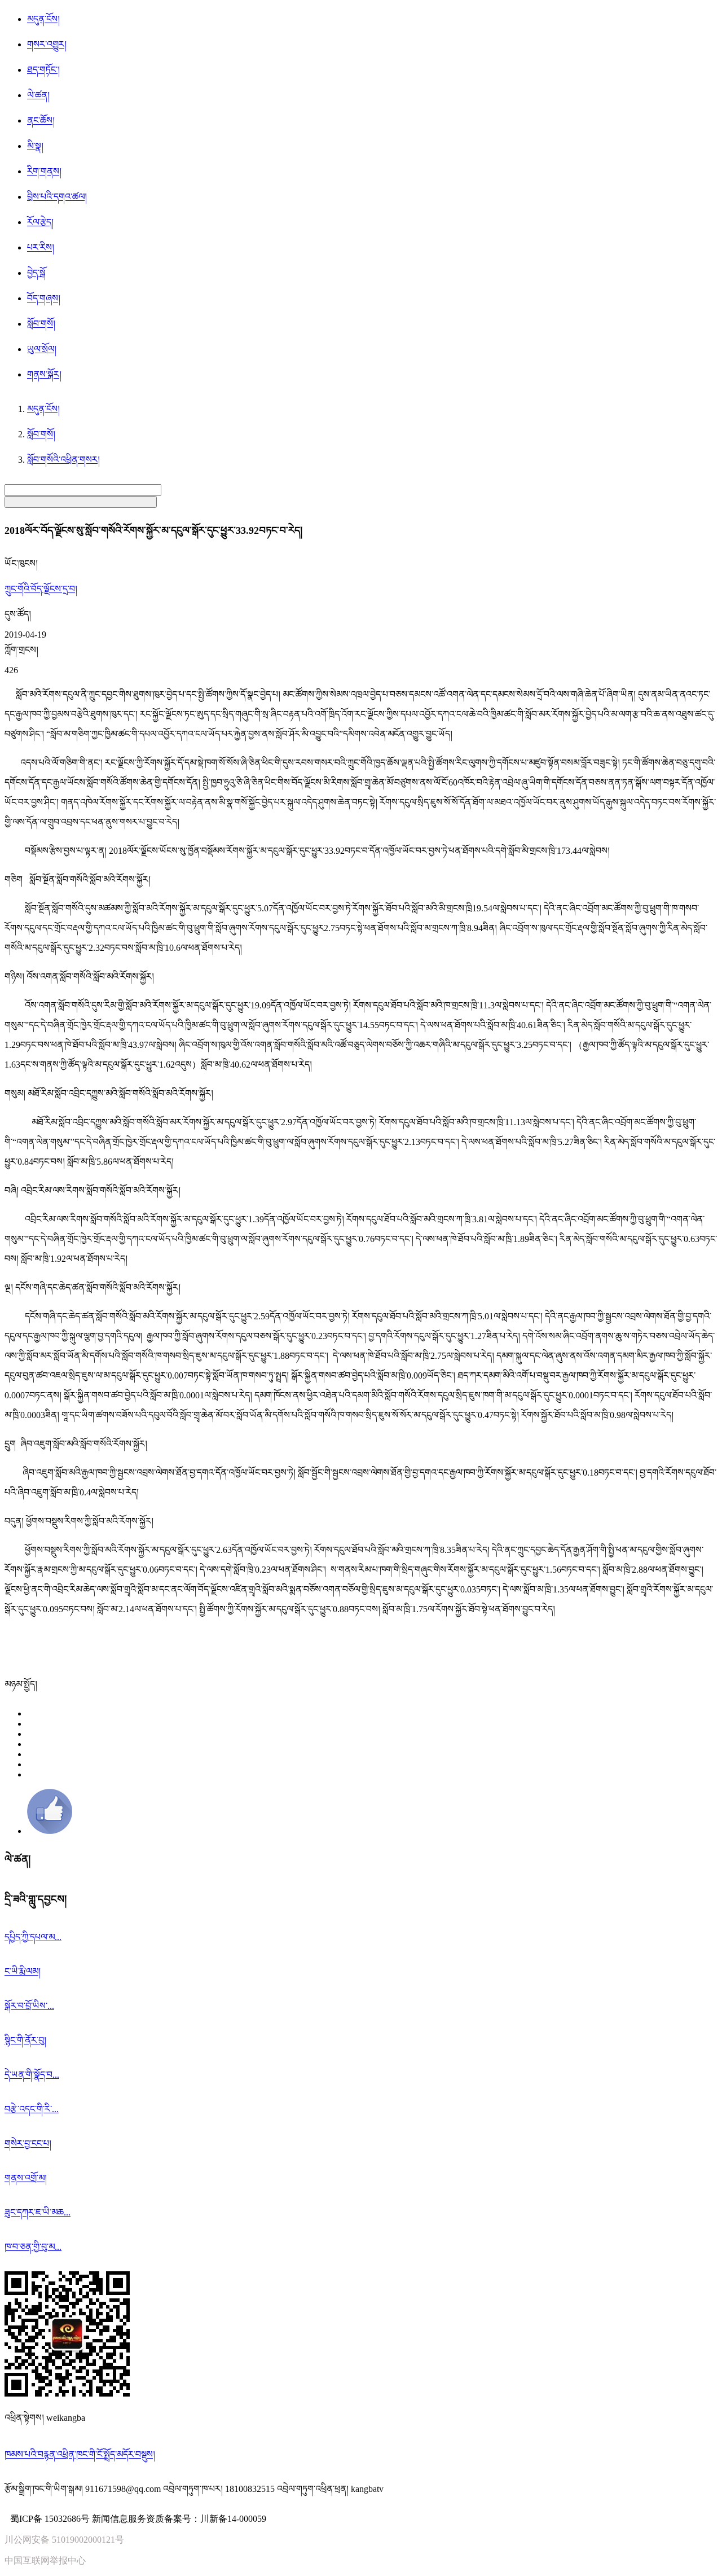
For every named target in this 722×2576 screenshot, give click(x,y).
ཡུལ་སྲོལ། (42, 349)
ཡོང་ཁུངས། (21, 563)
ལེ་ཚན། (38, 95)
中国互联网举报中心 (45, 2560)
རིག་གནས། (44, 171)
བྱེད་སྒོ (36, 273)
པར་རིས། (41, 247)
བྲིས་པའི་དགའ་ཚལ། (57, 197)
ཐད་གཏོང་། (43, 70)
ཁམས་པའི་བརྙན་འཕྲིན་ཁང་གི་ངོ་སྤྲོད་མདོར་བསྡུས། (80, 2454)
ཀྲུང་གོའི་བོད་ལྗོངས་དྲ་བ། (41, 589)
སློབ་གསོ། (41, 324)
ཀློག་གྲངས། (21, 650)
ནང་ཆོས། (41, 120)
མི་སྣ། (35, 146)
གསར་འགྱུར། (47, 44)
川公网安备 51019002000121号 (64, 2540)
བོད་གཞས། (44, 298)
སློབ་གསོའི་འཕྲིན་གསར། (63, 460)
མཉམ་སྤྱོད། (21, 1684)
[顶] (50, 1831)
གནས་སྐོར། (44, 374)
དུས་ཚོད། (18, 614)
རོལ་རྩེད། (40, 222)
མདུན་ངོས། (43, 19)
